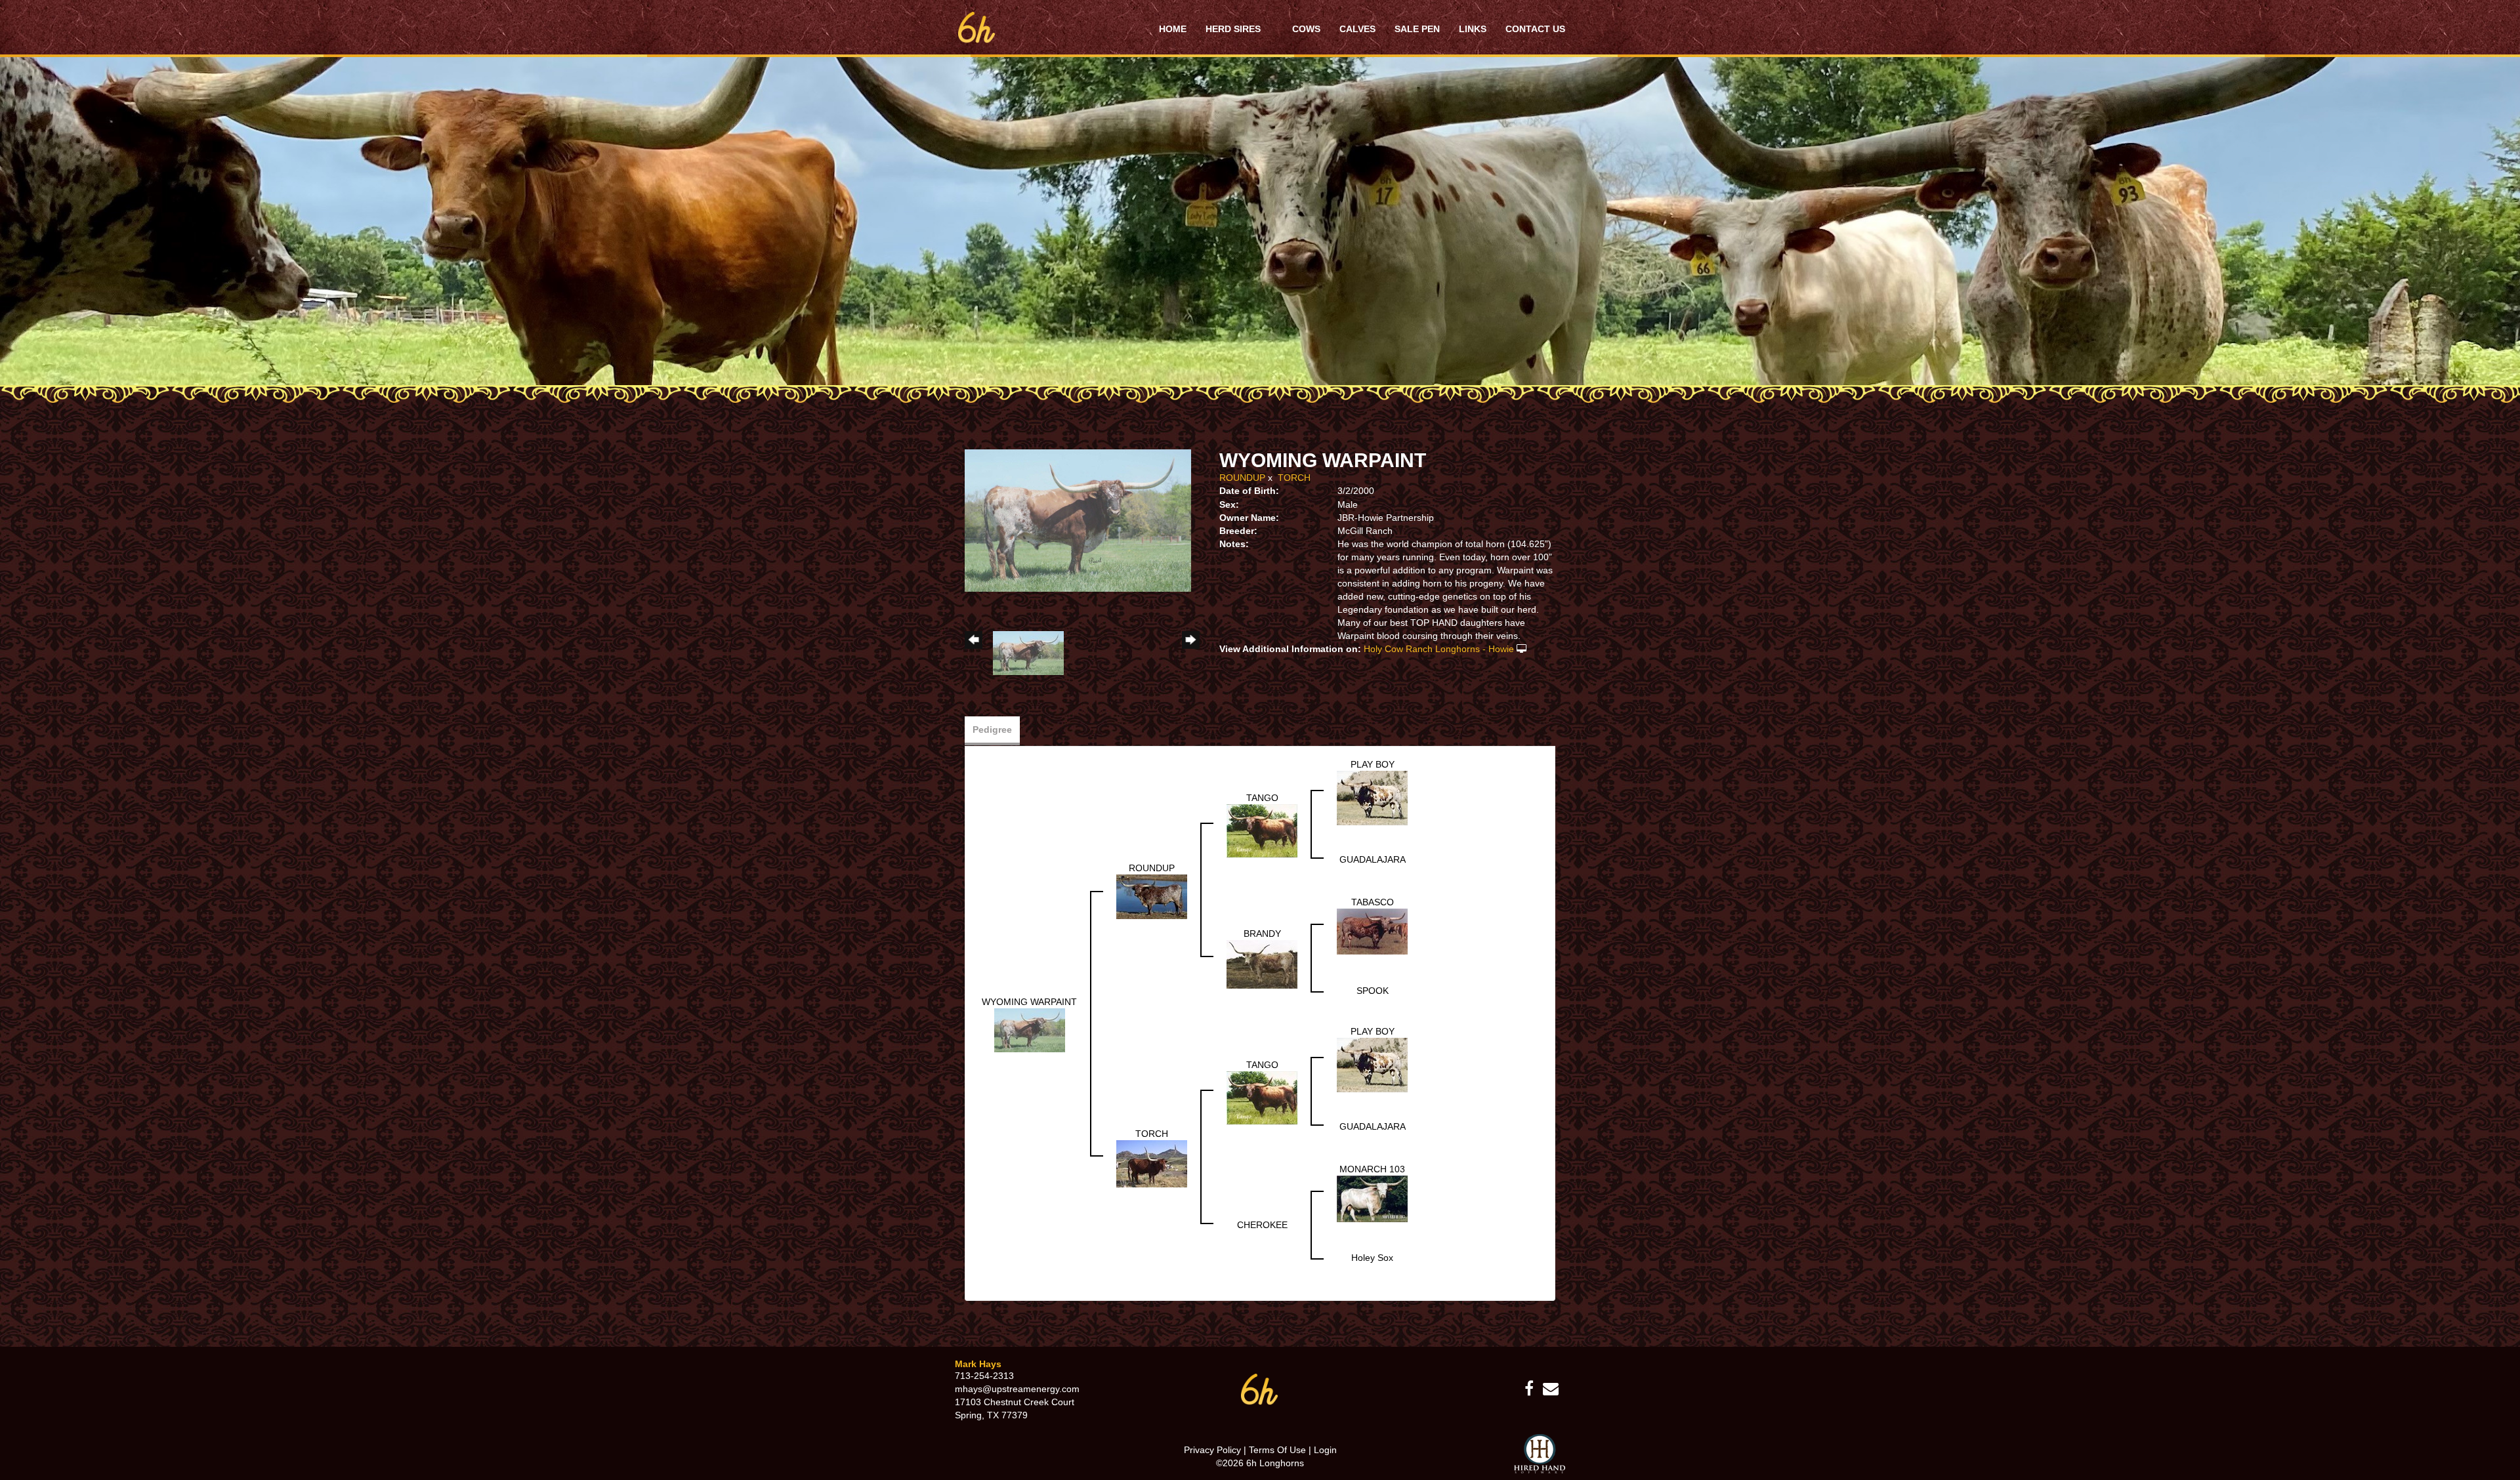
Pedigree (992, 730)
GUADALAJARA (1373, 859)
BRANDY (1262, 934)
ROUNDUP (1242, 478)
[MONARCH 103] (1372, 1198)
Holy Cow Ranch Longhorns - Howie (1439, 649)
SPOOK (1373, 991)
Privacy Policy (1212, 1450)
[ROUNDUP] (1152, 895)
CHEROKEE (1262, 1225)
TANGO (1262, 798)
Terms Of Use (1277, 1450)
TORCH (1294, 478)
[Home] (1260, 1389)
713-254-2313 (984, 1376)
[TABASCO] (1372, 931)
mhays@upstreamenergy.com (1017, 1389)
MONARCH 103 (1372, 1169)
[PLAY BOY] (1372, 797)
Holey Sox (1372, 1258)
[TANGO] (1262, 830)
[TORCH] (1152, 1162)
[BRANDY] (1262, 964)
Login (1325, 1450)
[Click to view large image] (1078, 520)
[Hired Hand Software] (1540, 1454)
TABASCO (1373, 902)
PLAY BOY (1373, 764)
